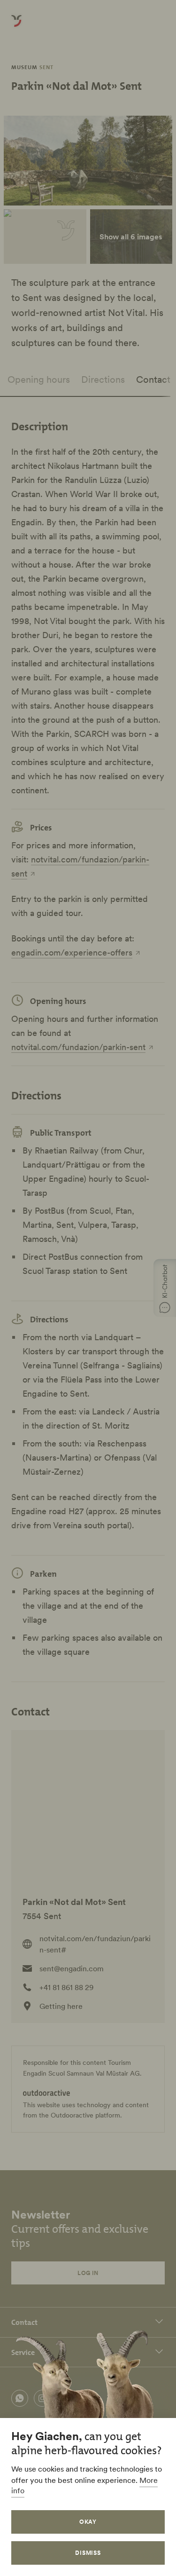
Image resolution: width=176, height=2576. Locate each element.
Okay (88, 2522)
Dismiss (88, 2553)
